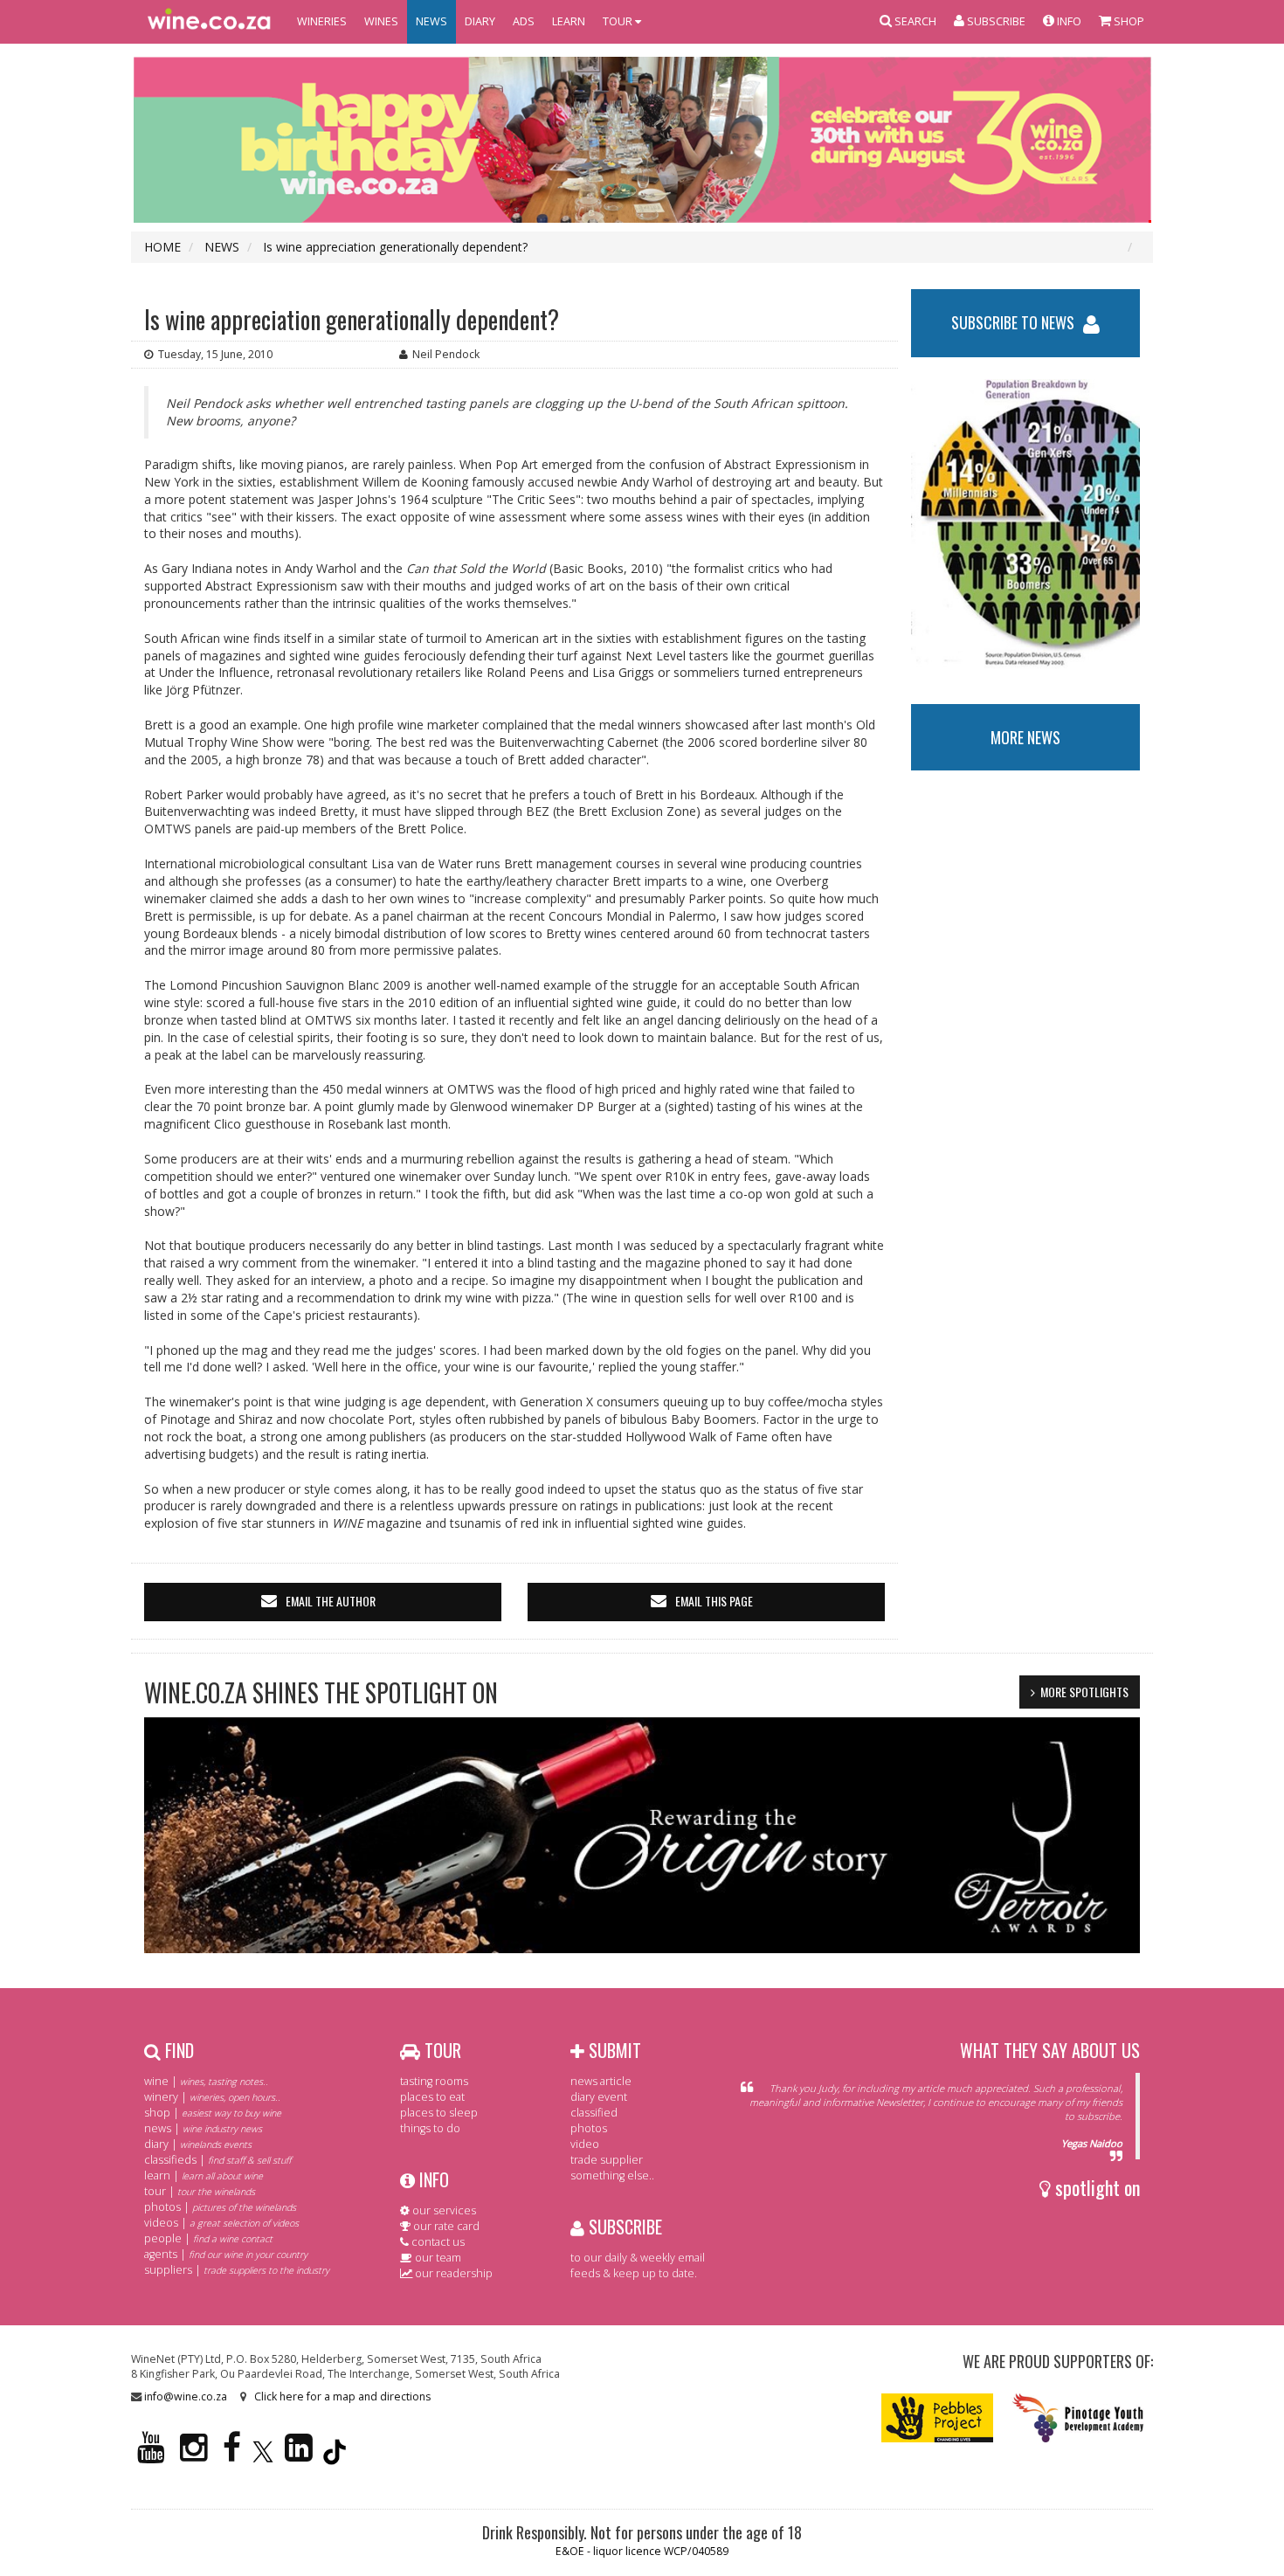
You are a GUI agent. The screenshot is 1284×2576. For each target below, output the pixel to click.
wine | (206, 2081)
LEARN (569, 21)
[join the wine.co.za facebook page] (232, 2455)
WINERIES (322, 21)
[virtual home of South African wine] (210, 22)
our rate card (445, 2226)
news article (601, 2081)
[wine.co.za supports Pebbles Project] (938, 2417)
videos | (221, 2223)
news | (203, 2128)
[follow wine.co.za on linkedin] (299, 2455)
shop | (213, 2113)
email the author (331, 1601)
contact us (437, 2242)
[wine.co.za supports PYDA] (1077, 2417)
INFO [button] (1068, 21)
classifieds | (217, 2160)
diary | (198, 2144)
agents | (226, 2254)
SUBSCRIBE (623, 2227)
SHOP (1128, 21)
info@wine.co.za (186, 2396)
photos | (220, 2207)
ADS (524, 21)
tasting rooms (434, 2081)
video (585, 2144)
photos (589, 2128)
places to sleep (439, 2113)
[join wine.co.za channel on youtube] (151, 2455)
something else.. (612, 2175)
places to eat (432, 2097)
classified (594, 2113)
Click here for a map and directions (342, 2396)
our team (437, 2258)
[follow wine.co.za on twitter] (263, 2455)
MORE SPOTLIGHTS (1084, 1692)
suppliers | (237, 2270)
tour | (200, 2191)
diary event (599, 2097)
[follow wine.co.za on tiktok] (335, 2455)
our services (443, 2210)
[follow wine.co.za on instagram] (194, 2455)
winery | (212, 2097)
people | (208, 2238)
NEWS (431, 21)
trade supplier (607, 2160)
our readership (452, 2273)
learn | (204, 2175)
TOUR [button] (619, 21)
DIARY (480, 21)
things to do (430, 2128)
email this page (714, 1601)
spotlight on (1095, 2187)
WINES (381, 21)
